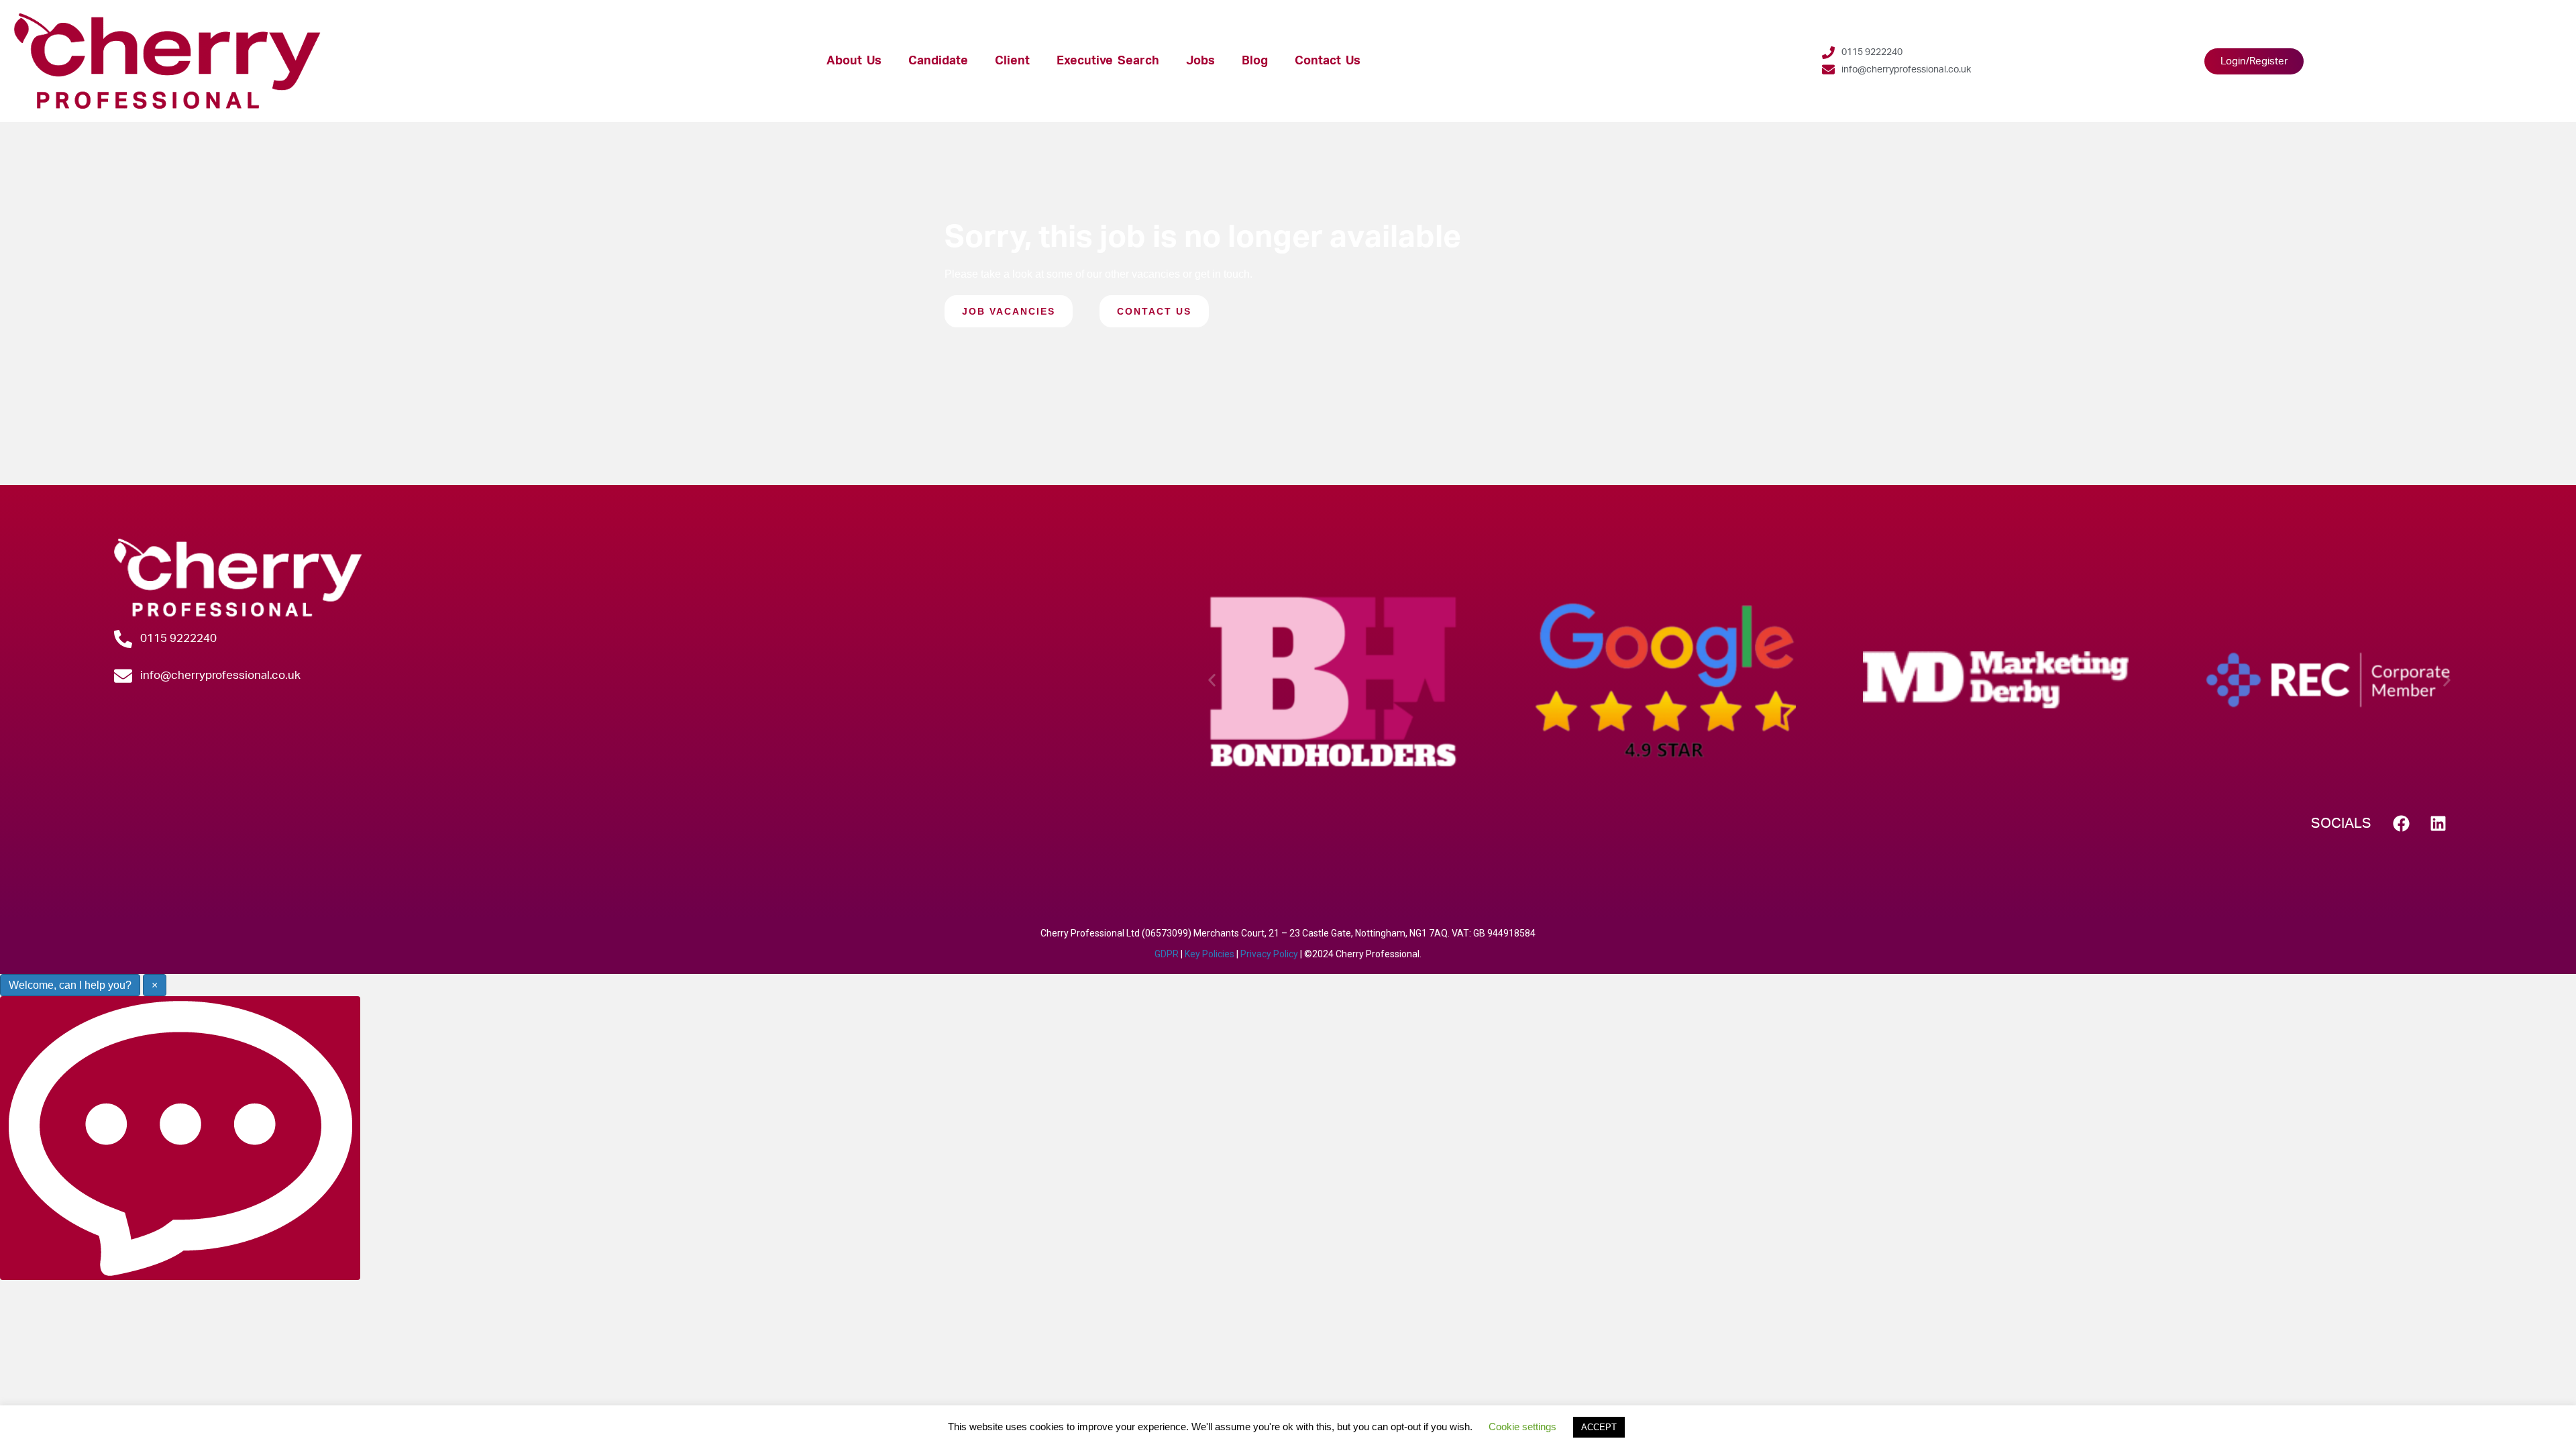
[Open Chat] (180, 1138)
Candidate (938, 61)
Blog (1255, 61)
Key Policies (1210, 954)
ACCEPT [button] (1599, 1427)
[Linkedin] (2438, 823)
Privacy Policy (1269, 954)
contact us (1154, 311)
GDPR (1167, 954)
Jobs (1200, 61)
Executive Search (1108, 61)
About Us (854, 61)
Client (1012, 61)
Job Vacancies (1009, 311)
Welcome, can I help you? (70, 985)
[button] (1212, 680)
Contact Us (1328, 61)
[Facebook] (2402, 823)
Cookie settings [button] (1522, 1427)
